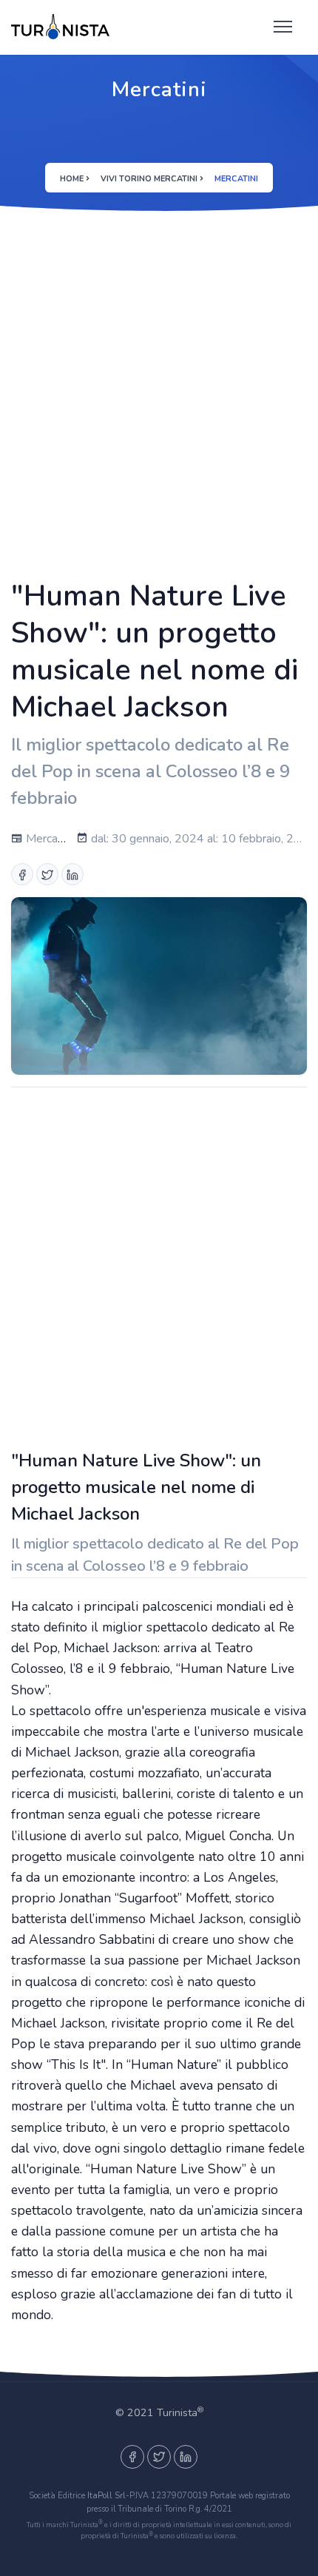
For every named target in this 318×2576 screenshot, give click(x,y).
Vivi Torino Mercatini (149, 179)
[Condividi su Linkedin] (72, 874)
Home (72, 179)
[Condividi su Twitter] (47, 874)
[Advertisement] (159, 393)
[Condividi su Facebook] (22, 874)
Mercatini (48, 839)
